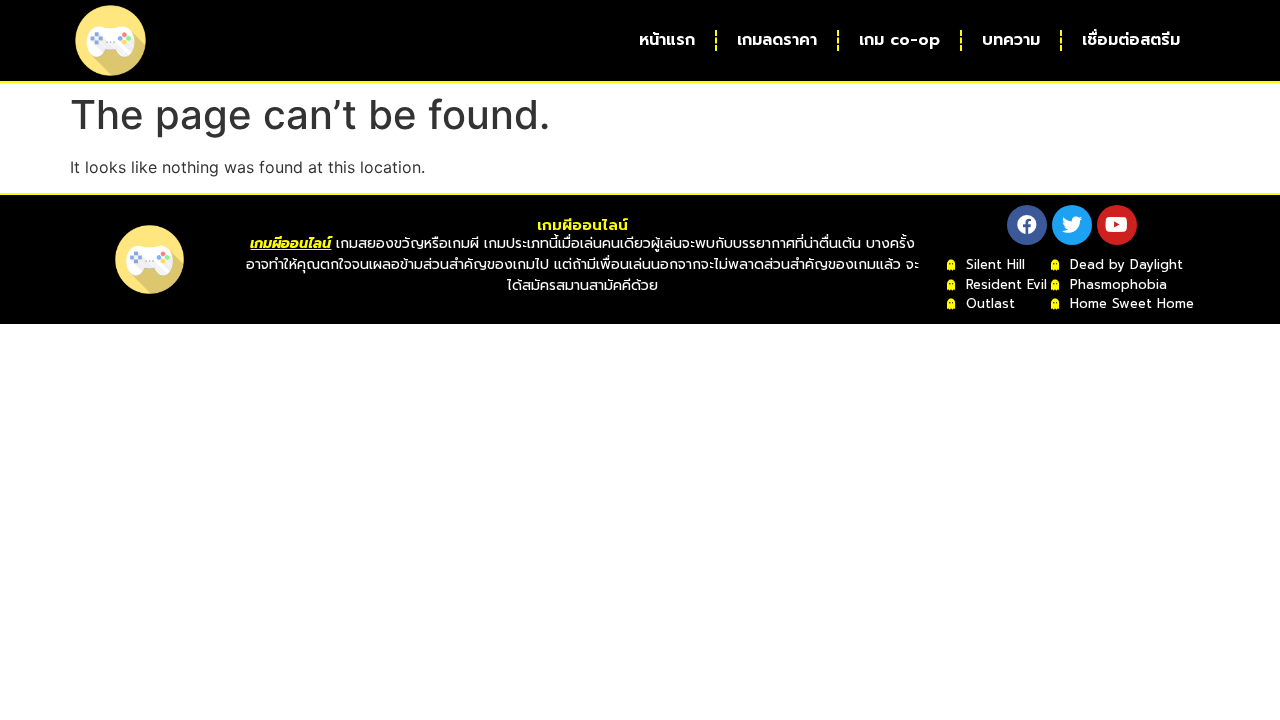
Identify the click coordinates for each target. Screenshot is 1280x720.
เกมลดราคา (777, 40)
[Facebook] (1027, 225)
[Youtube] (1117, 225)
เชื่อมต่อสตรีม (1131, 40)
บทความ (1011, 40)
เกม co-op (899, 40)
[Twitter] (1072, 225)
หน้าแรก (667, 40)
